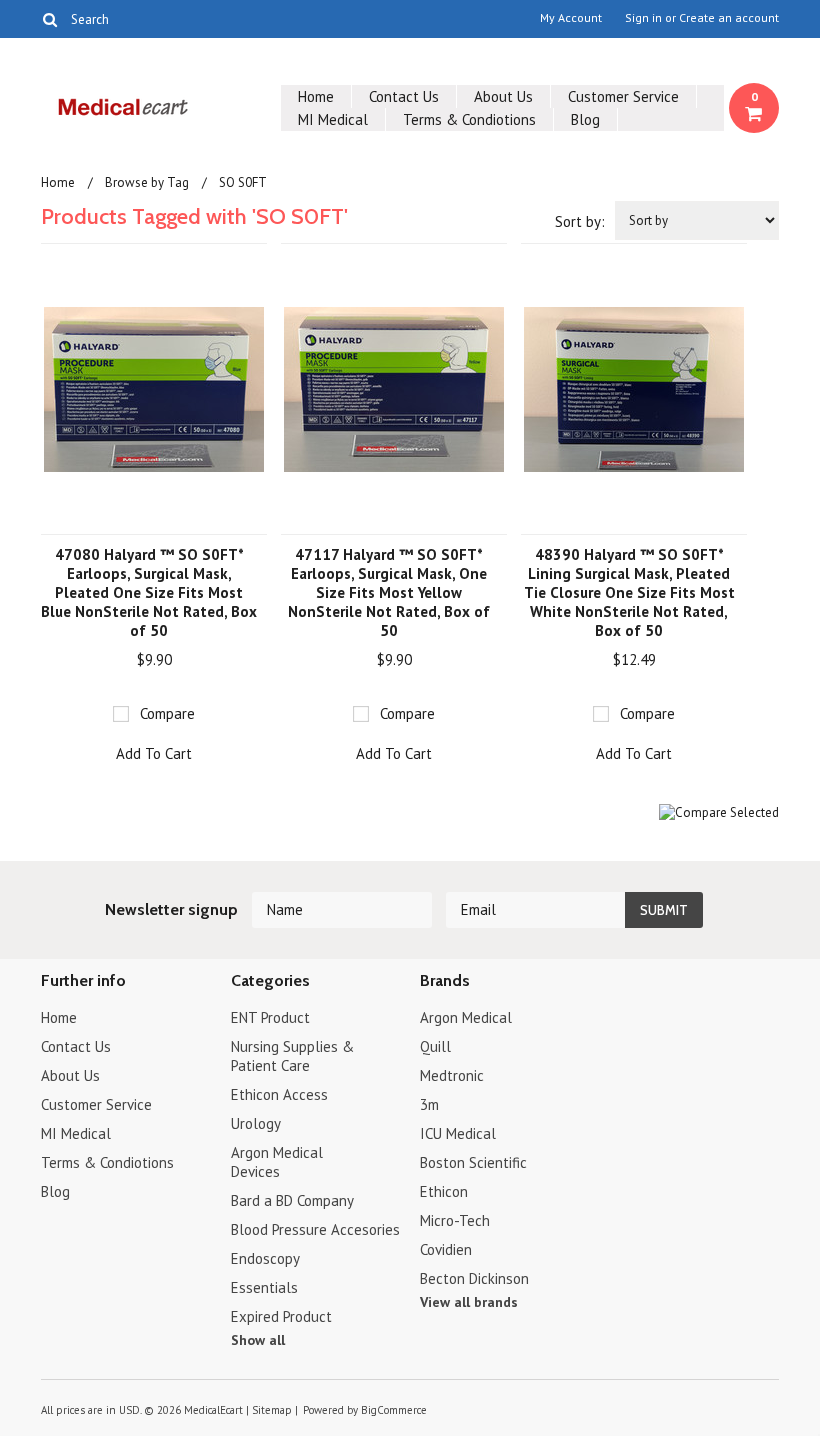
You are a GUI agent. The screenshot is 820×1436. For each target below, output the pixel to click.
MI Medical (333, 119)
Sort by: (580, 221)
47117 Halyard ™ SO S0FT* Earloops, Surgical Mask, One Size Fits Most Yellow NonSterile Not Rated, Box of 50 (389, 592)
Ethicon (444, 1191)
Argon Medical (466, 1017)
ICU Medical (458, 1133)
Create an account (729, 18)
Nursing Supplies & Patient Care (292, 1056)
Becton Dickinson (474, 1278)
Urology (256, 1123)
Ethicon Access (279, 1094)
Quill (435, 1046)
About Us (503, 96)
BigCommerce (394, 1410)
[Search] (49, 19)
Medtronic (452, 1075)
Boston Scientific (473, 1162)
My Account (571, 18)
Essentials (264, 1287)
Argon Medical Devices (277, 1162)
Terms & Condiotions (469, 119)
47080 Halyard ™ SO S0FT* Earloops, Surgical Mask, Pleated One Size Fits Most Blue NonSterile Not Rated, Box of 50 (149, 592)
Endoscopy (265, 1258)
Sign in (643, 18)
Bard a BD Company (292, 1200)
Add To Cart (154, 753)
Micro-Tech (455, 1220)
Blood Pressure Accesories (315, 1229)
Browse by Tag (147, 182)
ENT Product (270, 1017)
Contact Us (404, 96)
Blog (585, 119)
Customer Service (623, 96)
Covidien (446, 1249)
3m (429, 1104)
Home (316, 96)
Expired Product (281, 1316)
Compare (167, 713)
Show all (258, 1340)
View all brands (469, 1302)
